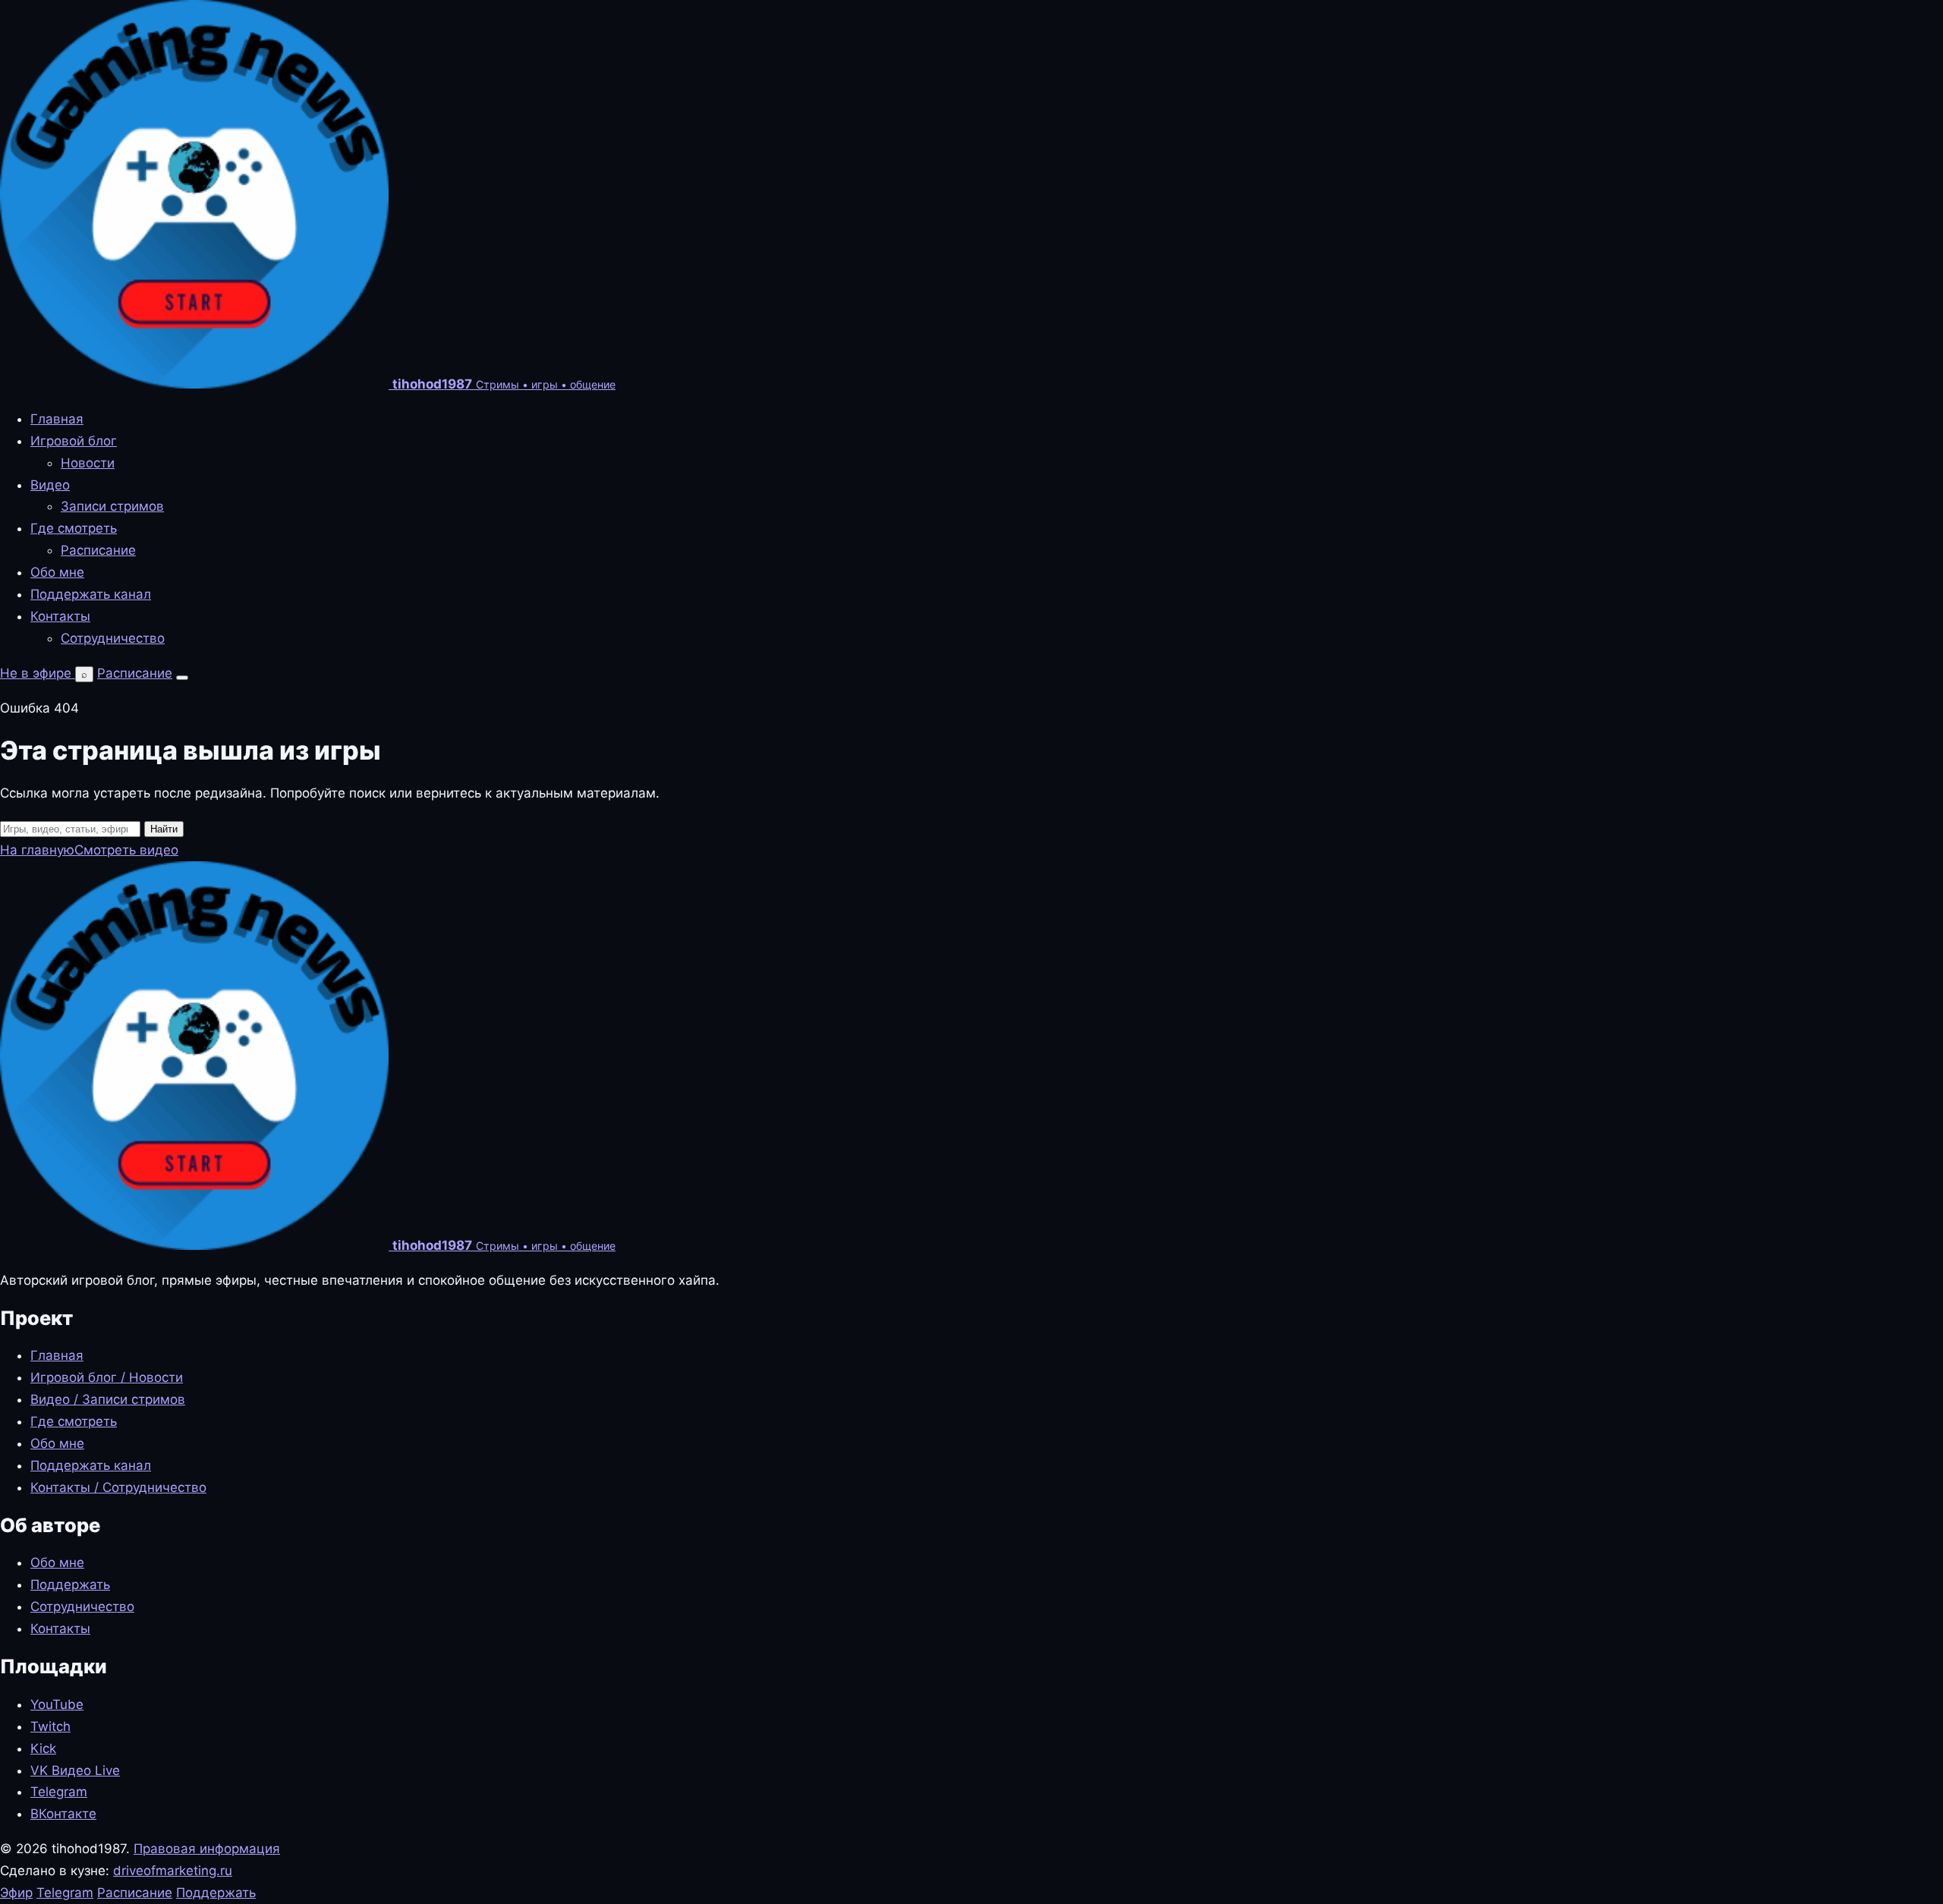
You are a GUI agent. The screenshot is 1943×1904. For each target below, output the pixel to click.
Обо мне (57, 572)
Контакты (60, 616)
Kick (43, 1748)
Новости (88, 463)
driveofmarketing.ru (173, 1871)
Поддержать (70, 1585)
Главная (57, 419)
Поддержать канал (91, 594)
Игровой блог (74, 441)
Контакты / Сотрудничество (118, 1487)
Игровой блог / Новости (107, 1377)
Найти (164, 829)
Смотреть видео (126, 850)
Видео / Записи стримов (108, 1399)
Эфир (16, 1893)
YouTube (57, 1704)
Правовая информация (207, 1849)
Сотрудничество (113, 638)
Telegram (59, 1792)
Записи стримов (112, 506)
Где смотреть (74, 528)
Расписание (98, 550)
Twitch (50, 1726)
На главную (37, 850)
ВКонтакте (63, 1814)
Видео (50, 485)
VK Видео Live (75, 1770)
